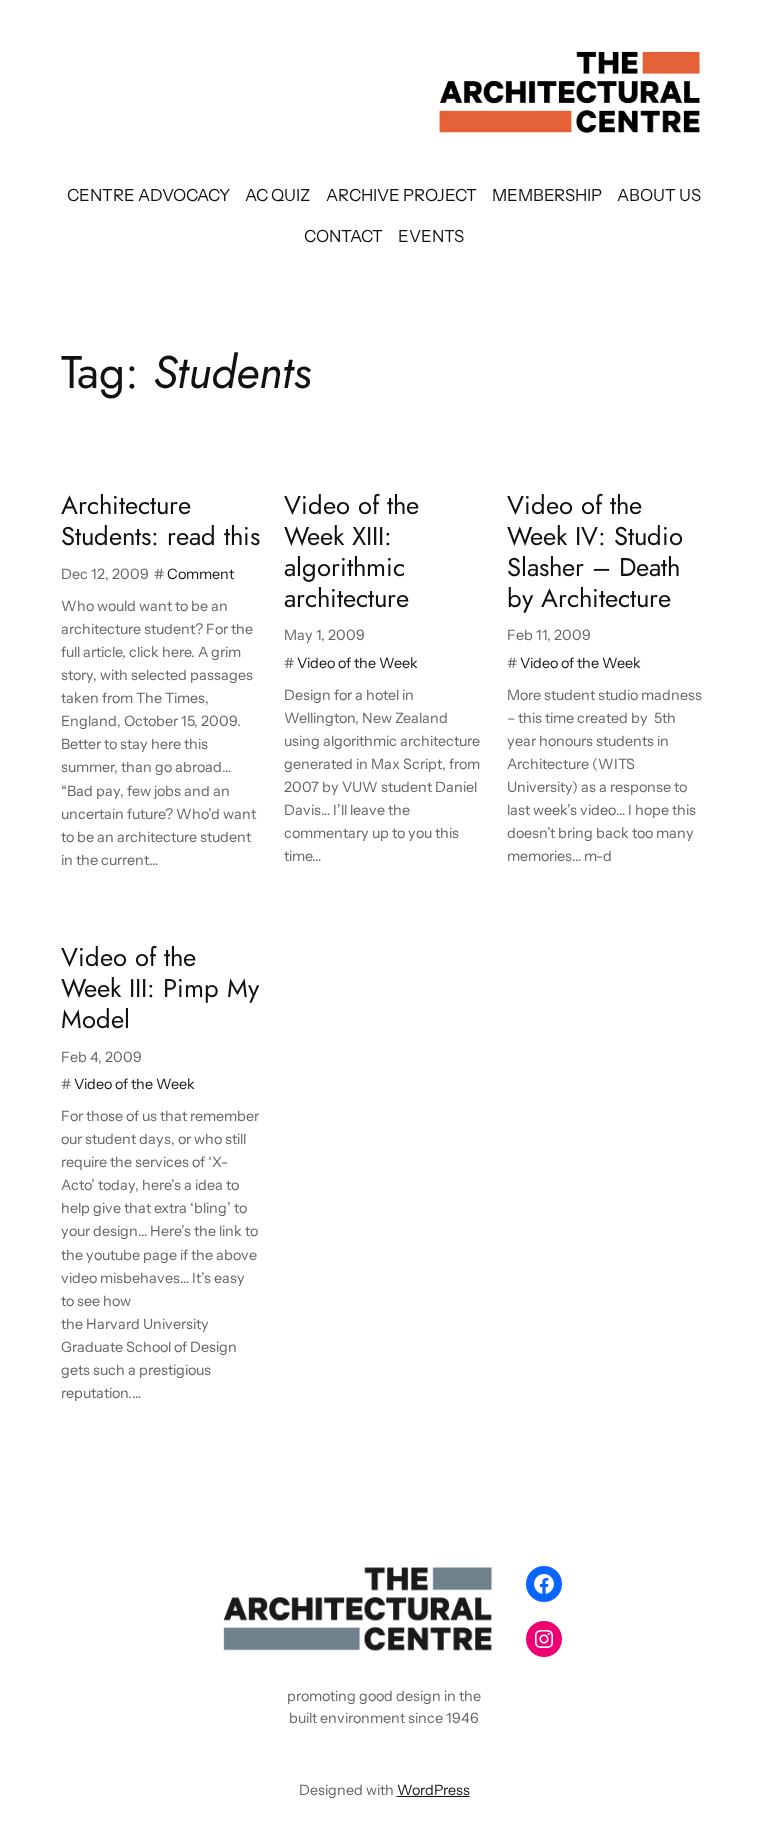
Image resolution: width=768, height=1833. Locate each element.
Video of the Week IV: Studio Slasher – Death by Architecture (595, 552)
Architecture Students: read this (160, 522)
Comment (200, 574)
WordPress (433, 1790)
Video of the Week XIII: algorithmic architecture (351, 552)
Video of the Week (357, 663)
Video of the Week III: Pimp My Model (160, 989)
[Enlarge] (480, 1583)
